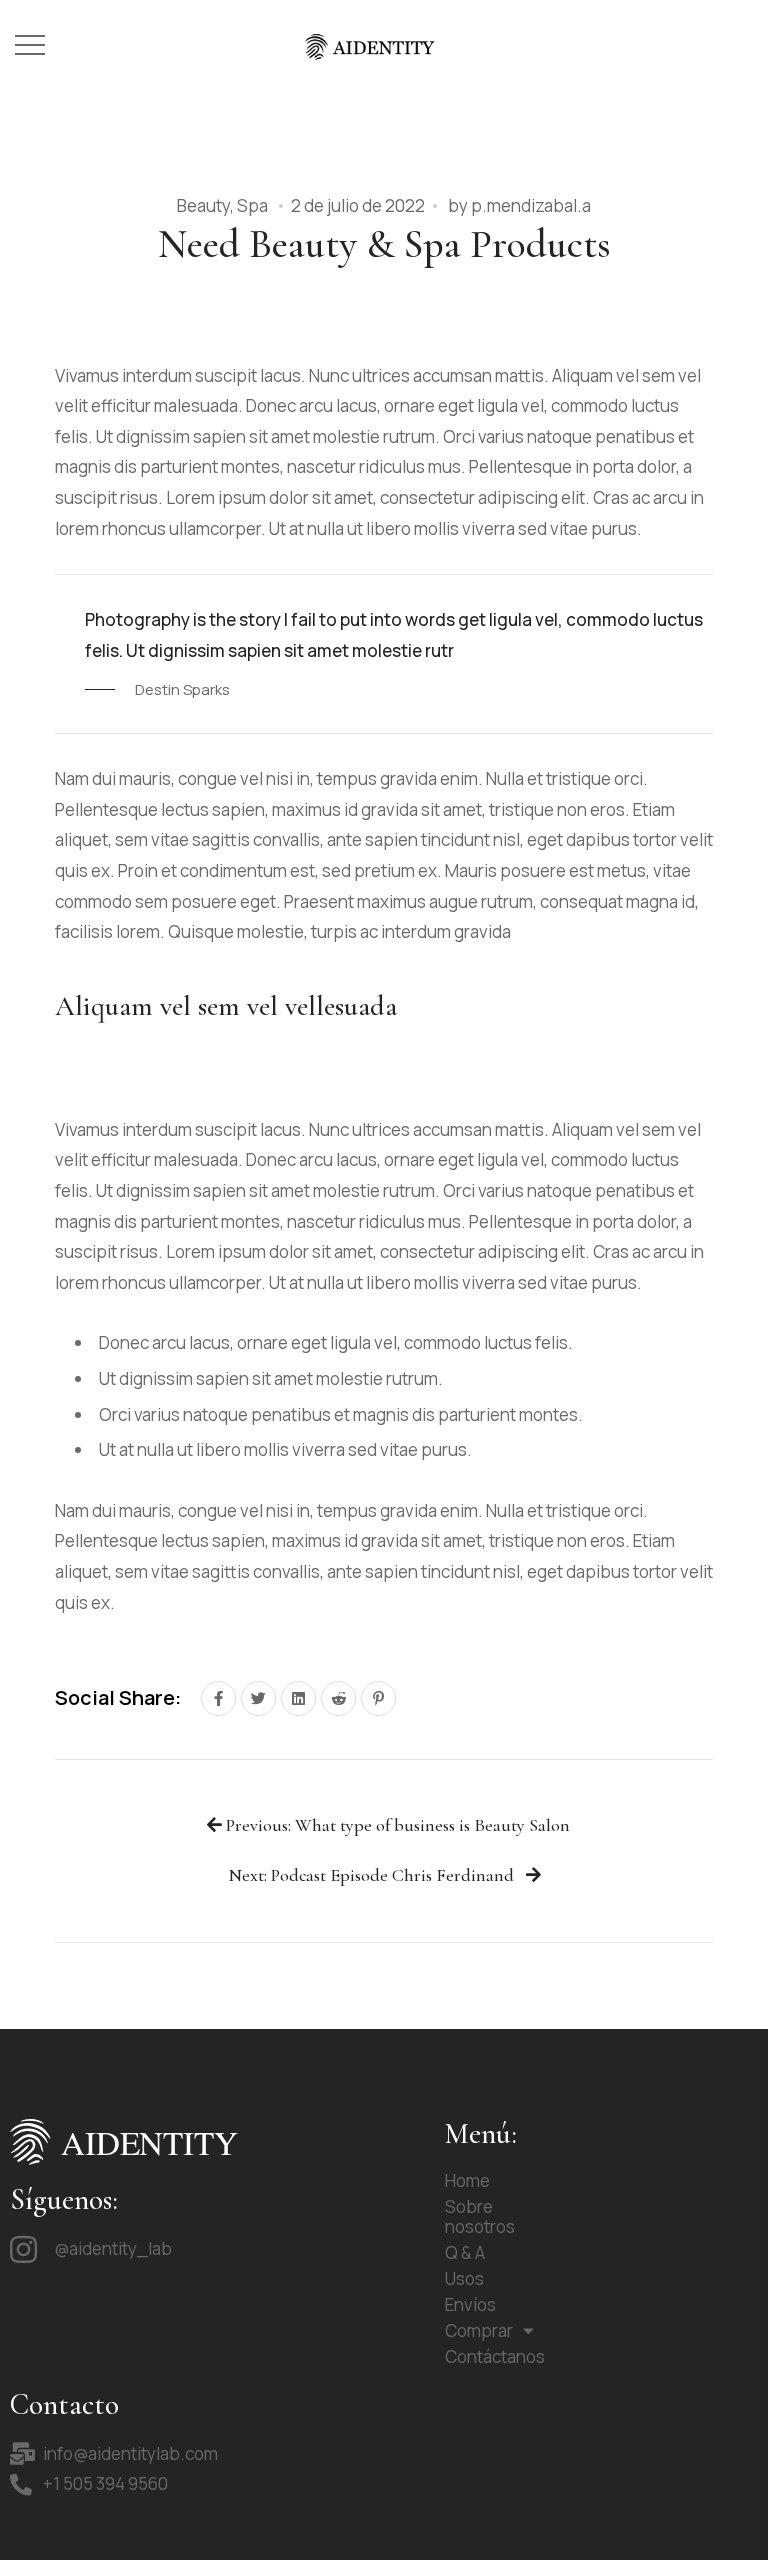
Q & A (465, 2252)
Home (467, 2180)
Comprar (479, 2330)
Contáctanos (495, 2356)
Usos (464, 2278)
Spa (252, 205)
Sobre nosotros (480, 2216)
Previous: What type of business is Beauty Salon (396, 1826)
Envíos (470, 2304)
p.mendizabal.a (531, 205)
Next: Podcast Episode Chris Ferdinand (373, 1876)
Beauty (203, 205)
